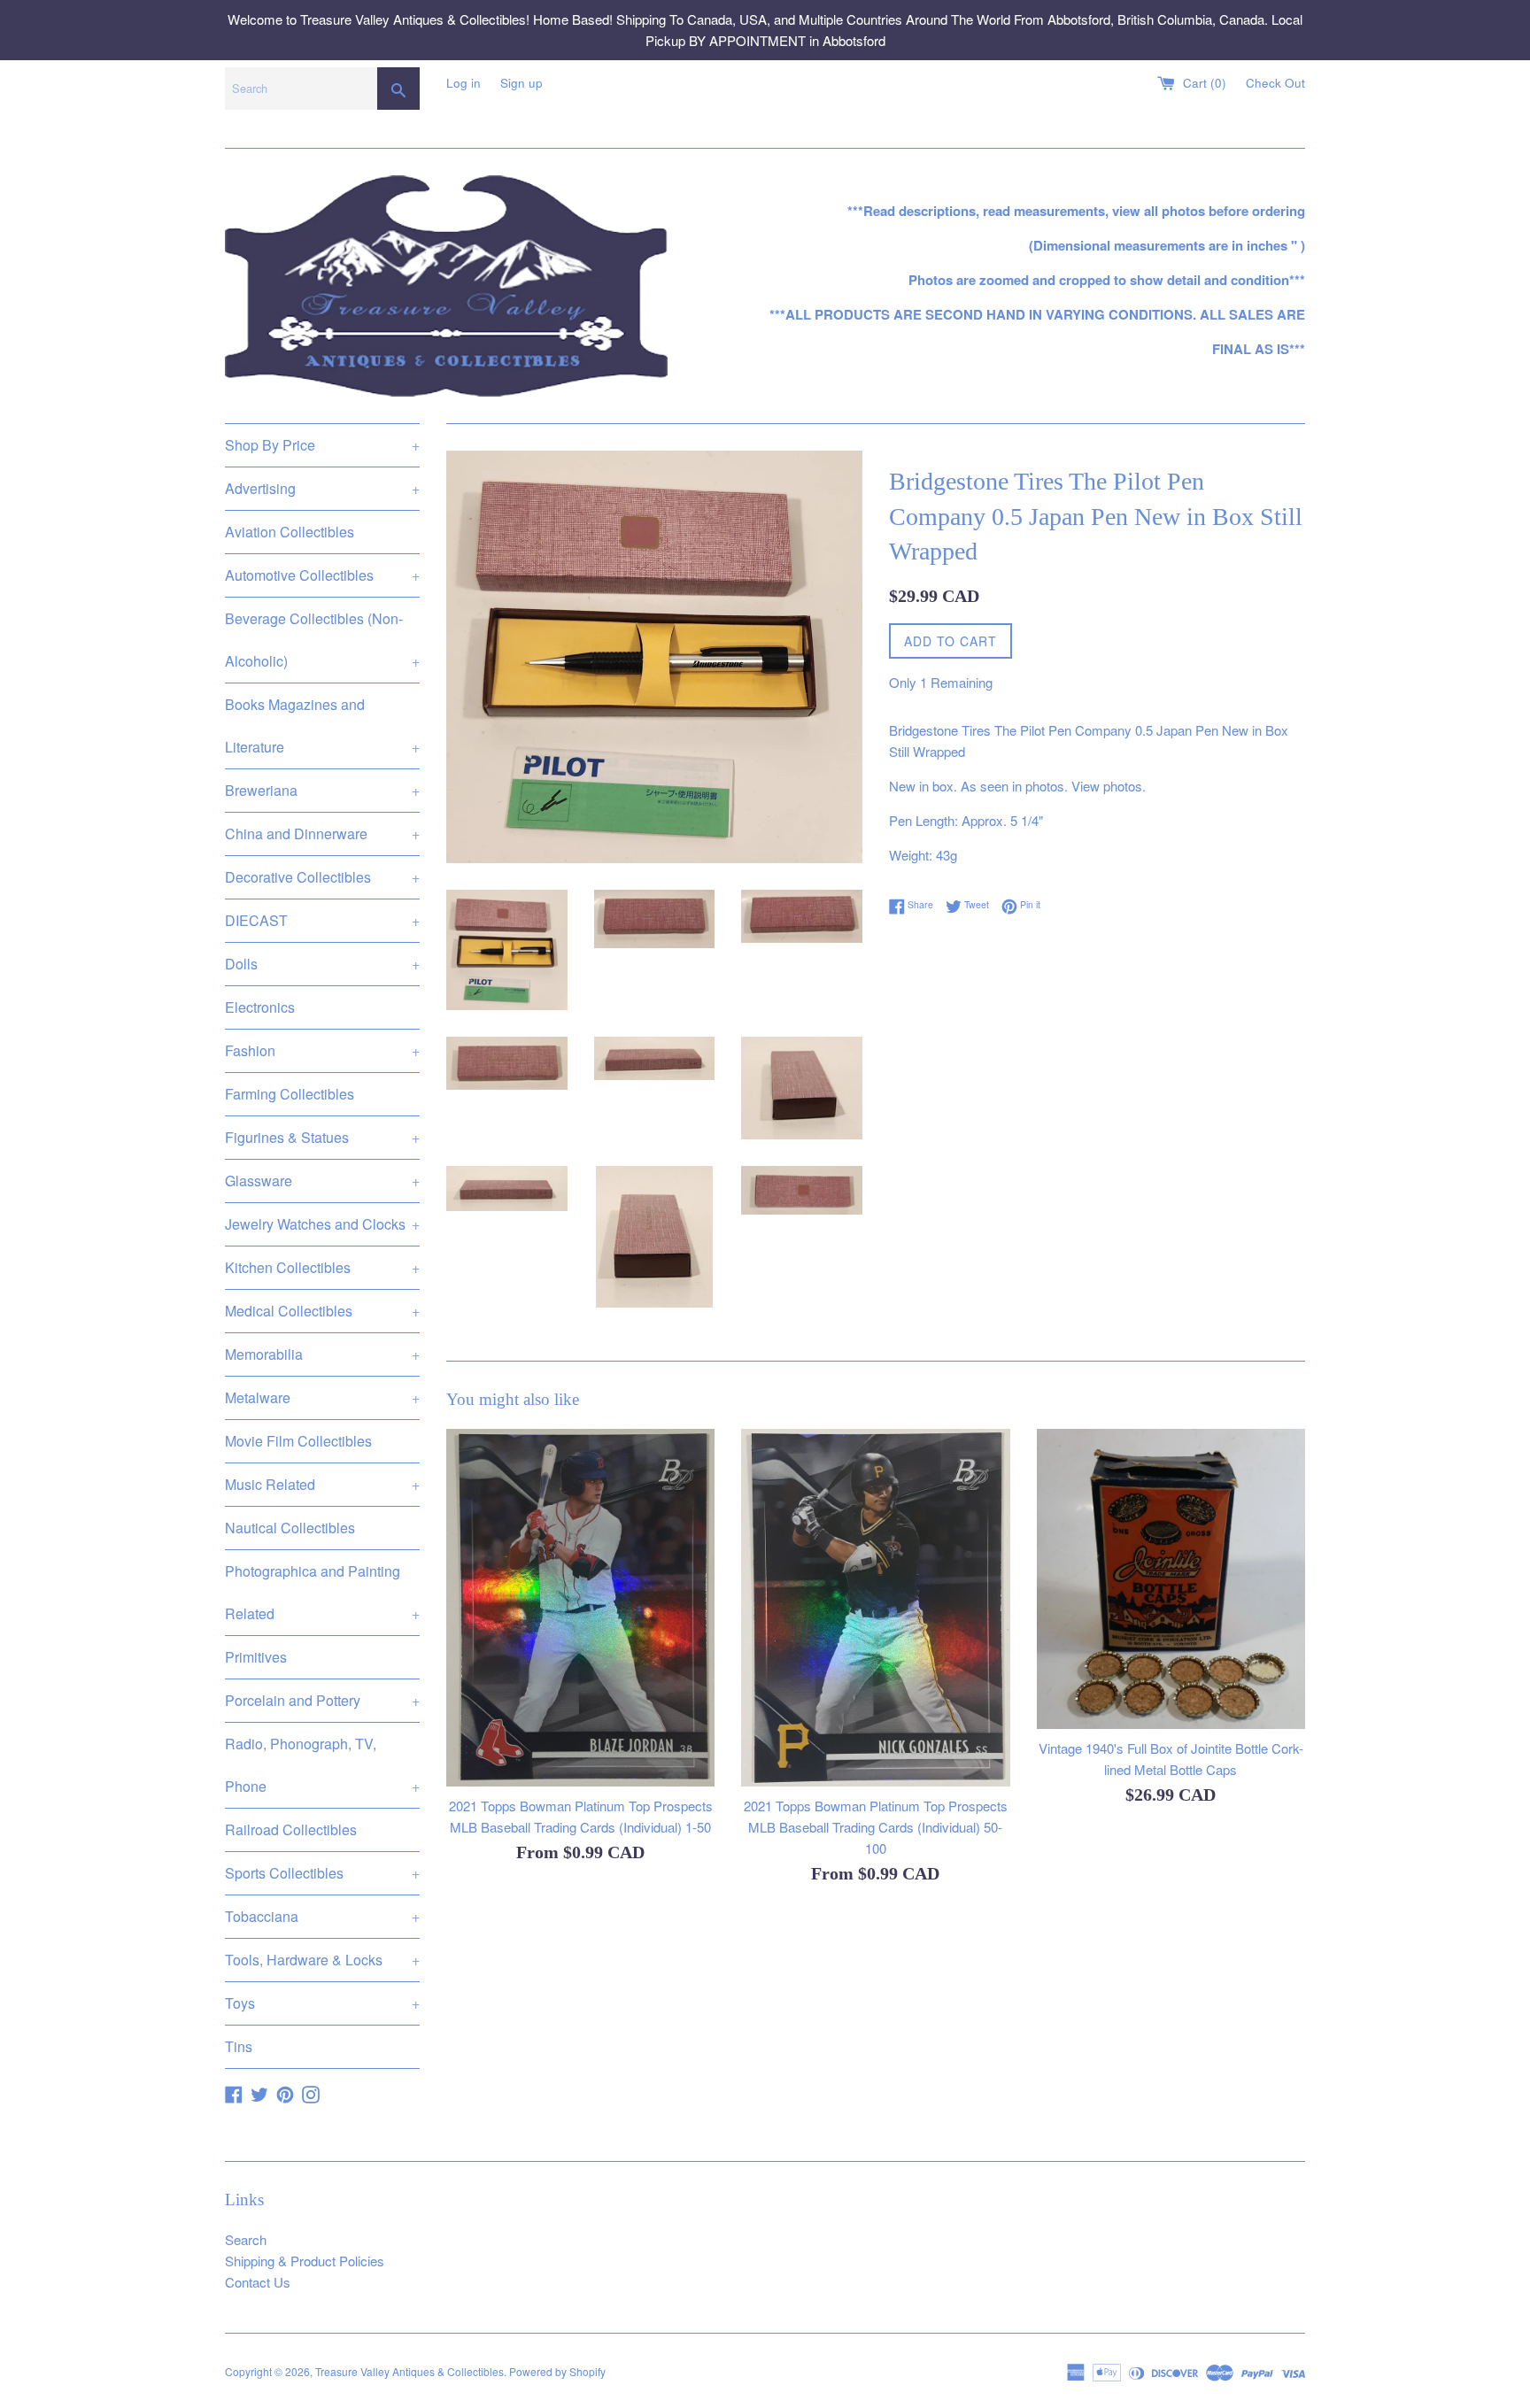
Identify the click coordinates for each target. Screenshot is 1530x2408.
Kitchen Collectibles (322, 1267)
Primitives (256, 1657)
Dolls (322, 964)
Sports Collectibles (322, 1873)
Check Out (1275, 83)
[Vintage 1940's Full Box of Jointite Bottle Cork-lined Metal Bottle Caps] (1171, 1579)
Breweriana (322, 790)
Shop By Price (322, 445)
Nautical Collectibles (290, 1528)
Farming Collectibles (290, 1094)
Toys (322, 2003)
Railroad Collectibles (291, 1829)
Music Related (322, 1484)
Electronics (260, 1007)
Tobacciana (322, 1916)
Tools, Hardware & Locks (322, 1960)
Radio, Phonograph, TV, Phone (322, 1765)
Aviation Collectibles (290, 532)
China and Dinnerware (322, 834)
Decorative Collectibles (322, 877)
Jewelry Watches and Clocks (322, 1224)
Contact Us (258, 2282)
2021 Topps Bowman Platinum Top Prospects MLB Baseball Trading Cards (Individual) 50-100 (876, 1827)
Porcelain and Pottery (322, 1700)
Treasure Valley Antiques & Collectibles (410, 2371)
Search (246, 2239)
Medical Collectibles (322, 1311)
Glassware (322, 1181)
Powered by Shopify (557, 2371)
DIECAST (322, 920)
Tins (239, 2046)
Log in (464, 83)
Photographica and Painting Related (322, 1592)
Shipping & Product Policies (305, 2261)
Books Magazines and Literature (322, 725)
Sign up (522, 83)
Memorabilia (322, 1354)
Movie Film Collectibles (298, 1441)
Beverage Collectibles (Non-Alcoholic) (322, 640)
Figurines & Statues (322, 1137)
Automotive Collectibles (322, 575)
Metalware (322, 1397)
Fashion (322, 1050)
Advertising (322, 488)
